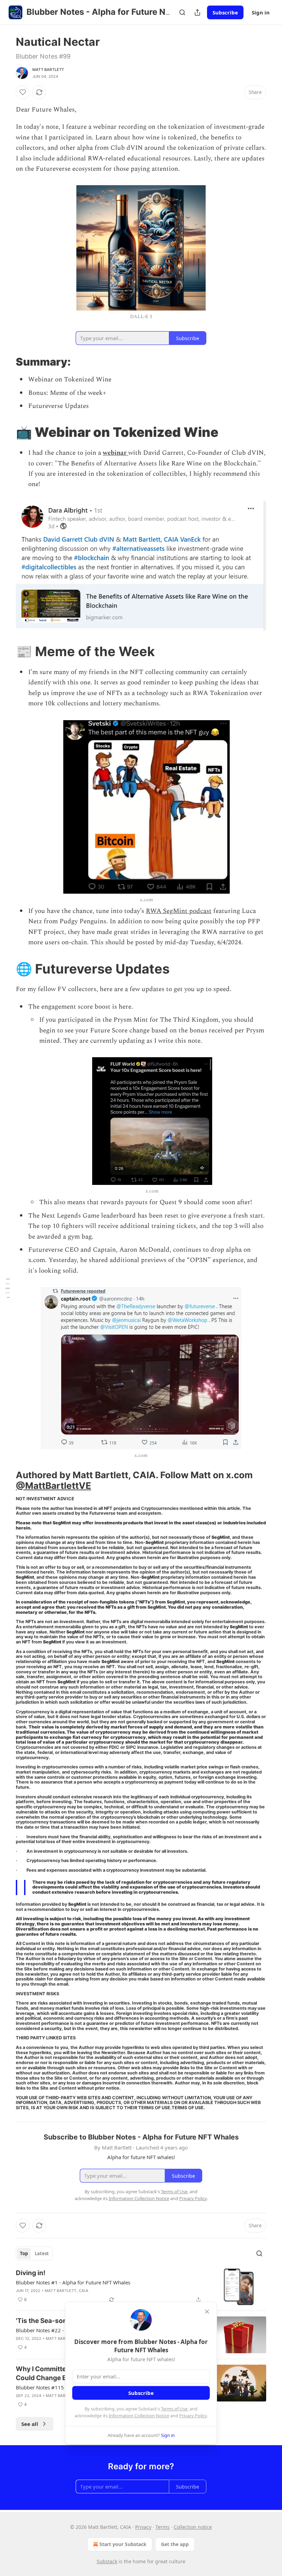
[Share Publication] (197, 12)
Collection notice (193, 2527)
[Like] (23, 92)
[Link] (6, 362)
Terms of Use (174, 2409)
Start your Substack (123, 2544)
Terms (162, 2527)
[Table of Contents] (8, 1288)
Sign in (261, 12)
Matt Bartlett (48, 70)
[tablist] (34, 2253)
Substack (107, 2561)
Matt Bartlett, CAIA (67, 2291)
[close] (207, 2312)
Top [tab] (24, 2253)
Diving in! (31, 2273)
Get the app (175, 2544)
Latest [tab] (42, 2253)
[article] (141, 2287)
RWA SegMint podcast (179, 911)
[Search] (182, 12)
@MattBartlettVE (53, 1486)
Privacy (143, 2527)
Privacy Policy (193, 2416)
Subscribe (225, 12)
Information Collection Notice (139, 2416)
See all (30, 2424)
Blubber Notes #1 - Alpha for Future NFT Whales (73, 2282)
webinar (115, 453)
